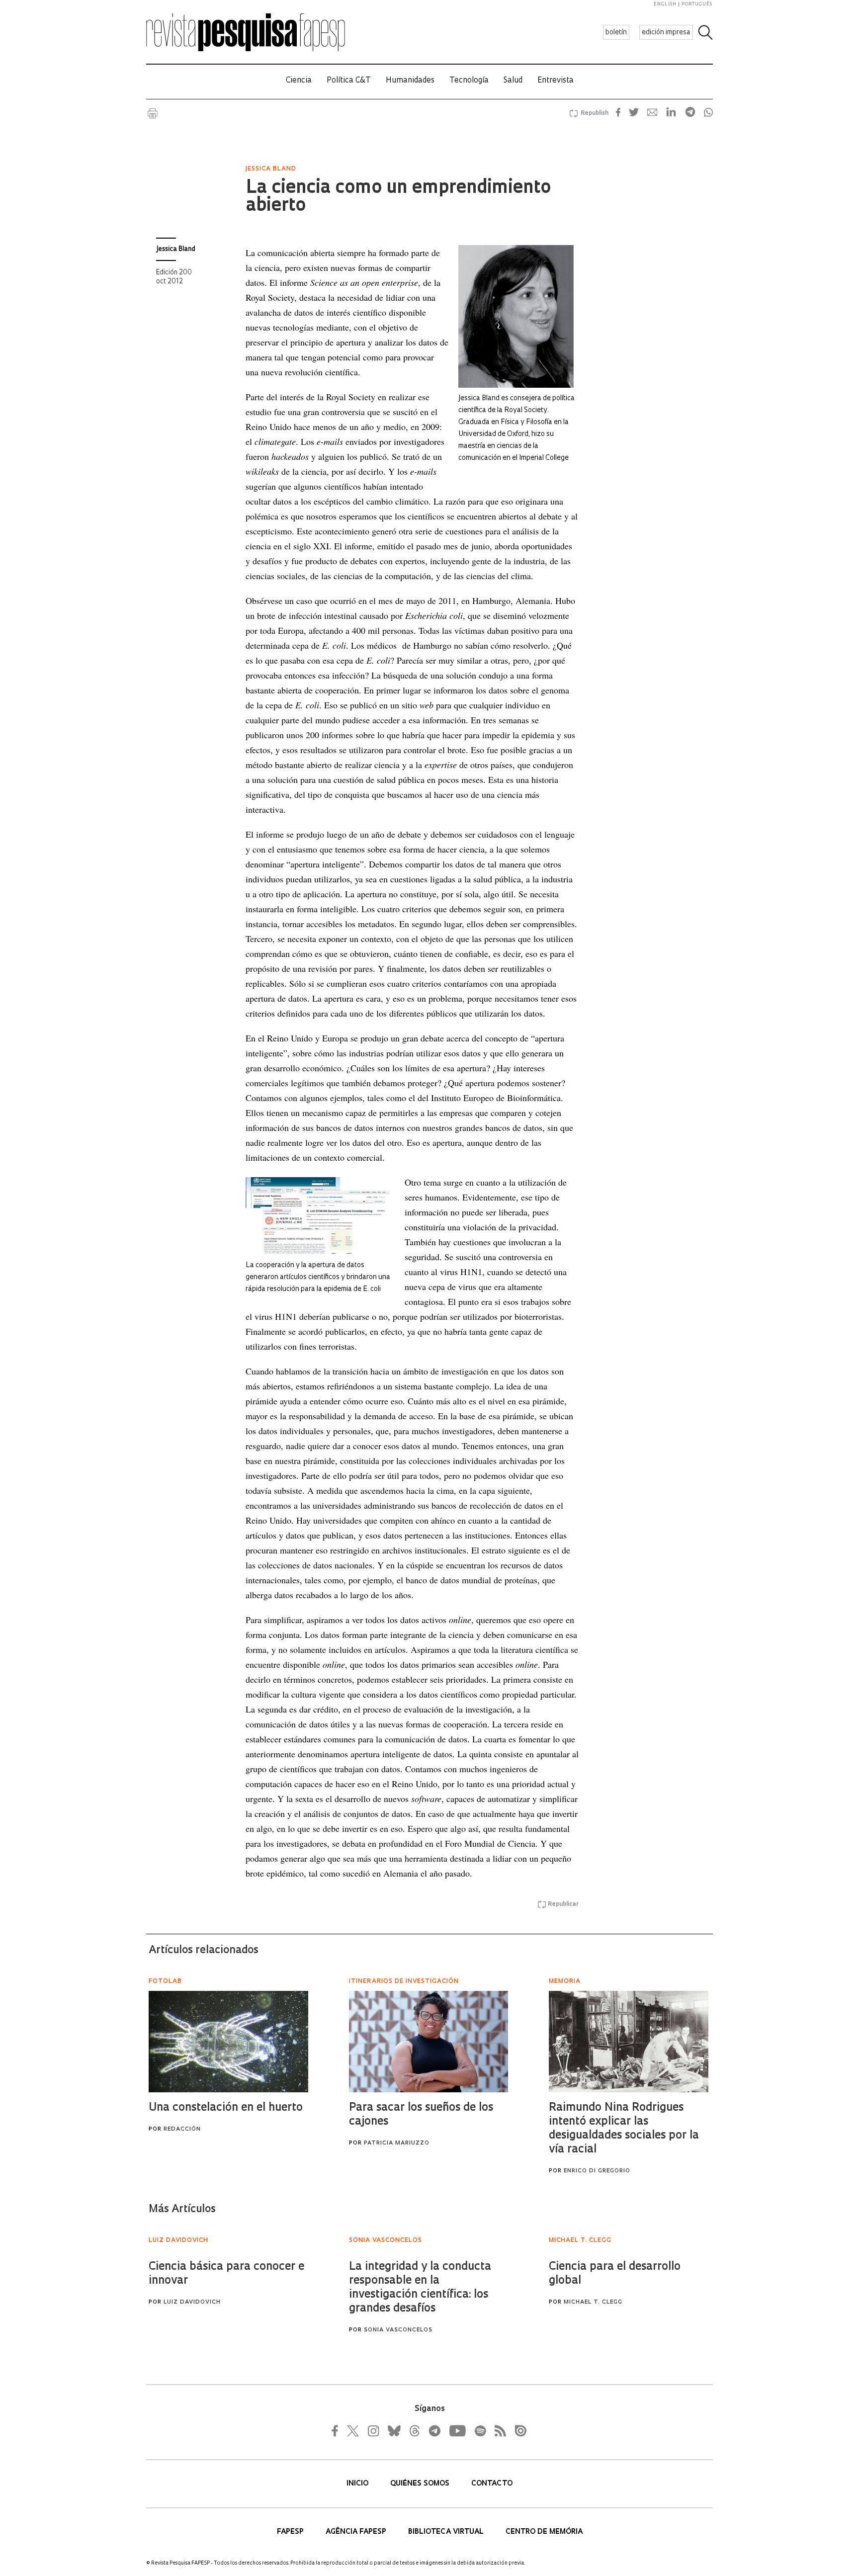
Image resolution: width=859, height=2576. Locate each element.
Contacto (492, 2484)
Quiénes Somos (421, 2484)
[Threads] (414, 2431)
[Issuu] (517, 2431)
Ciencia (299, 81)
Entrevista (556, 81)
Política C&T (349, 81)
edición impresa (666, 33)
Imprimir (153, 113)
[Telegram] (434, 2431)
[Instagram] (372, 2431)
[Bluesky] (393, 2431)
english (665, 4)
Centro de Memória (544, 2532)
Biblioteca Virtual (447, 2532)
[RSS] (498, 2431)
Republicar (563, 1904)
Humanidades (410, 81)
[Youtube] (457, 2431)
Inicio (358, 2484)
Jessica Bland (176, 249)
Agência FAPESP (357, 2532)
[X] (353, 2431)
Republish (595, 113)
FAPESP (291, 2532)
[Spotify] (480, 2431)
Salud (513, 81)
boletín (616, 33)
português (697, 4)
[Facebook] (338, 2431)
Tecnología (469, 81)
